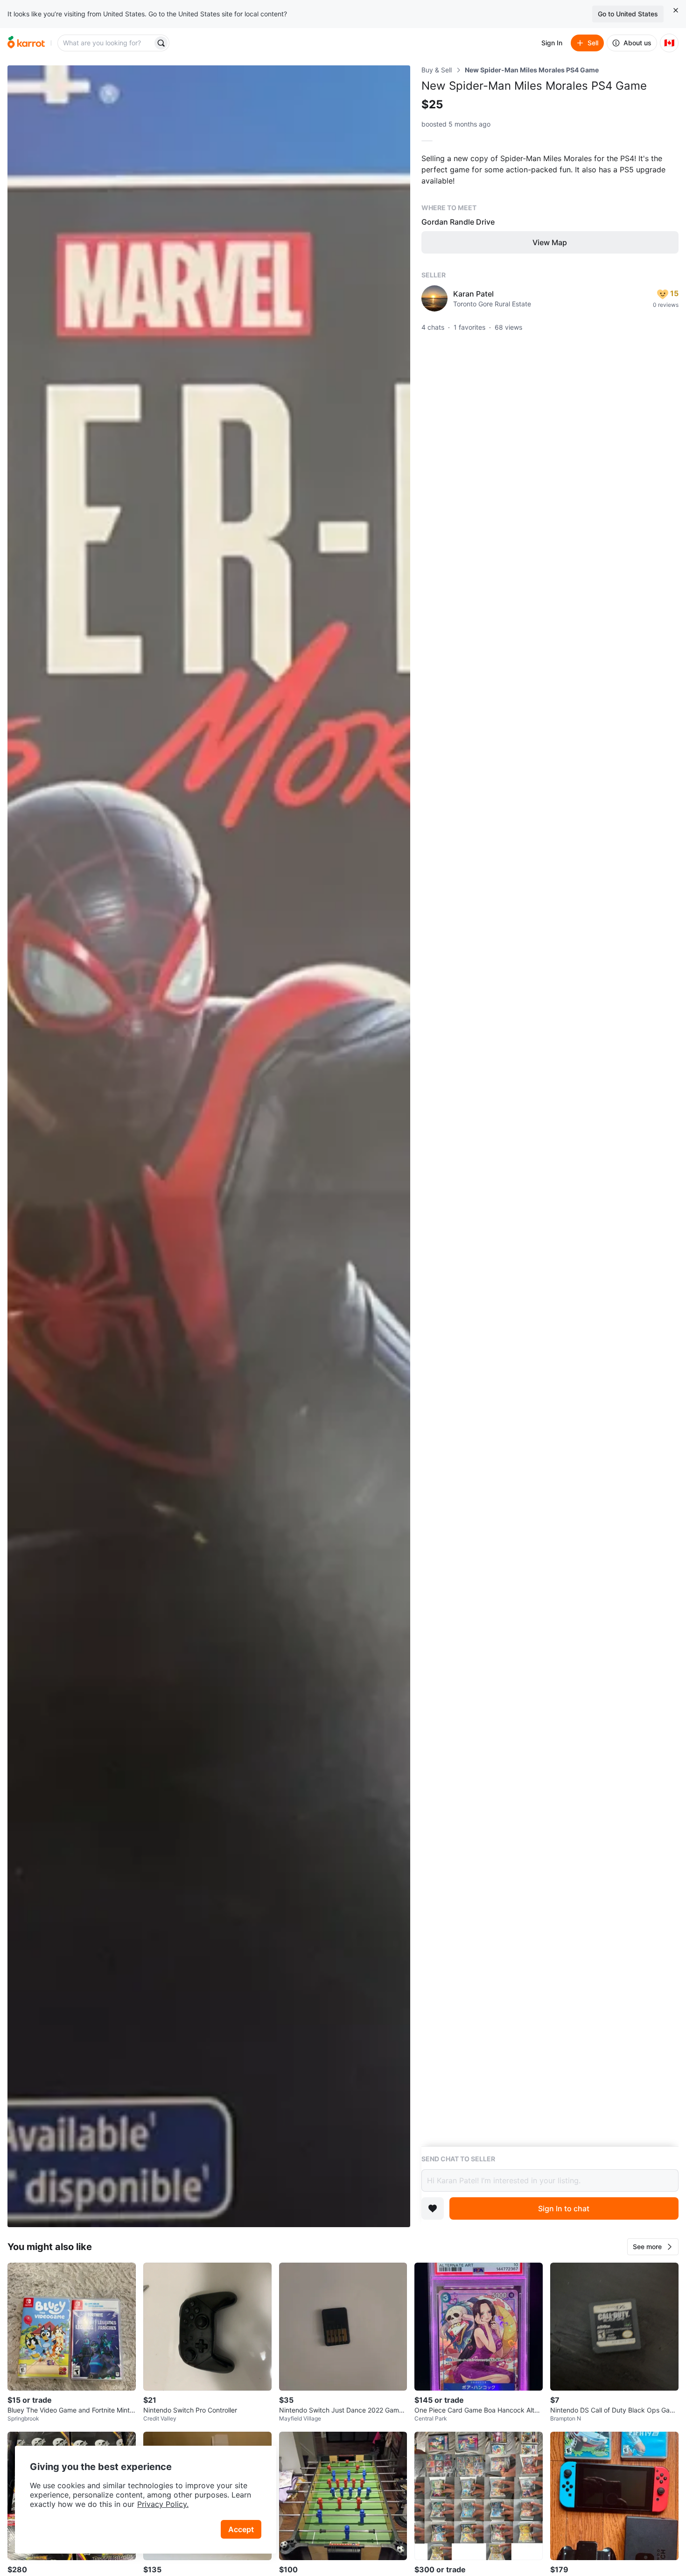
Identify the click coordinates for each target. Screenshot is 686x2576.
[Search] (161, 43)
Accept (241, 2529)
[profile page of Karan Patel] (434, 298)
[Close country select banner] (676, 10)
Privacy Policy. (163, 2504)
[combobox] (106, 43)
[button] (653, 2247)
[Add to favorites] (433, 2208)
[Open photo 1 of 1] (209, 1146)
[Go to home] (26, 43)
